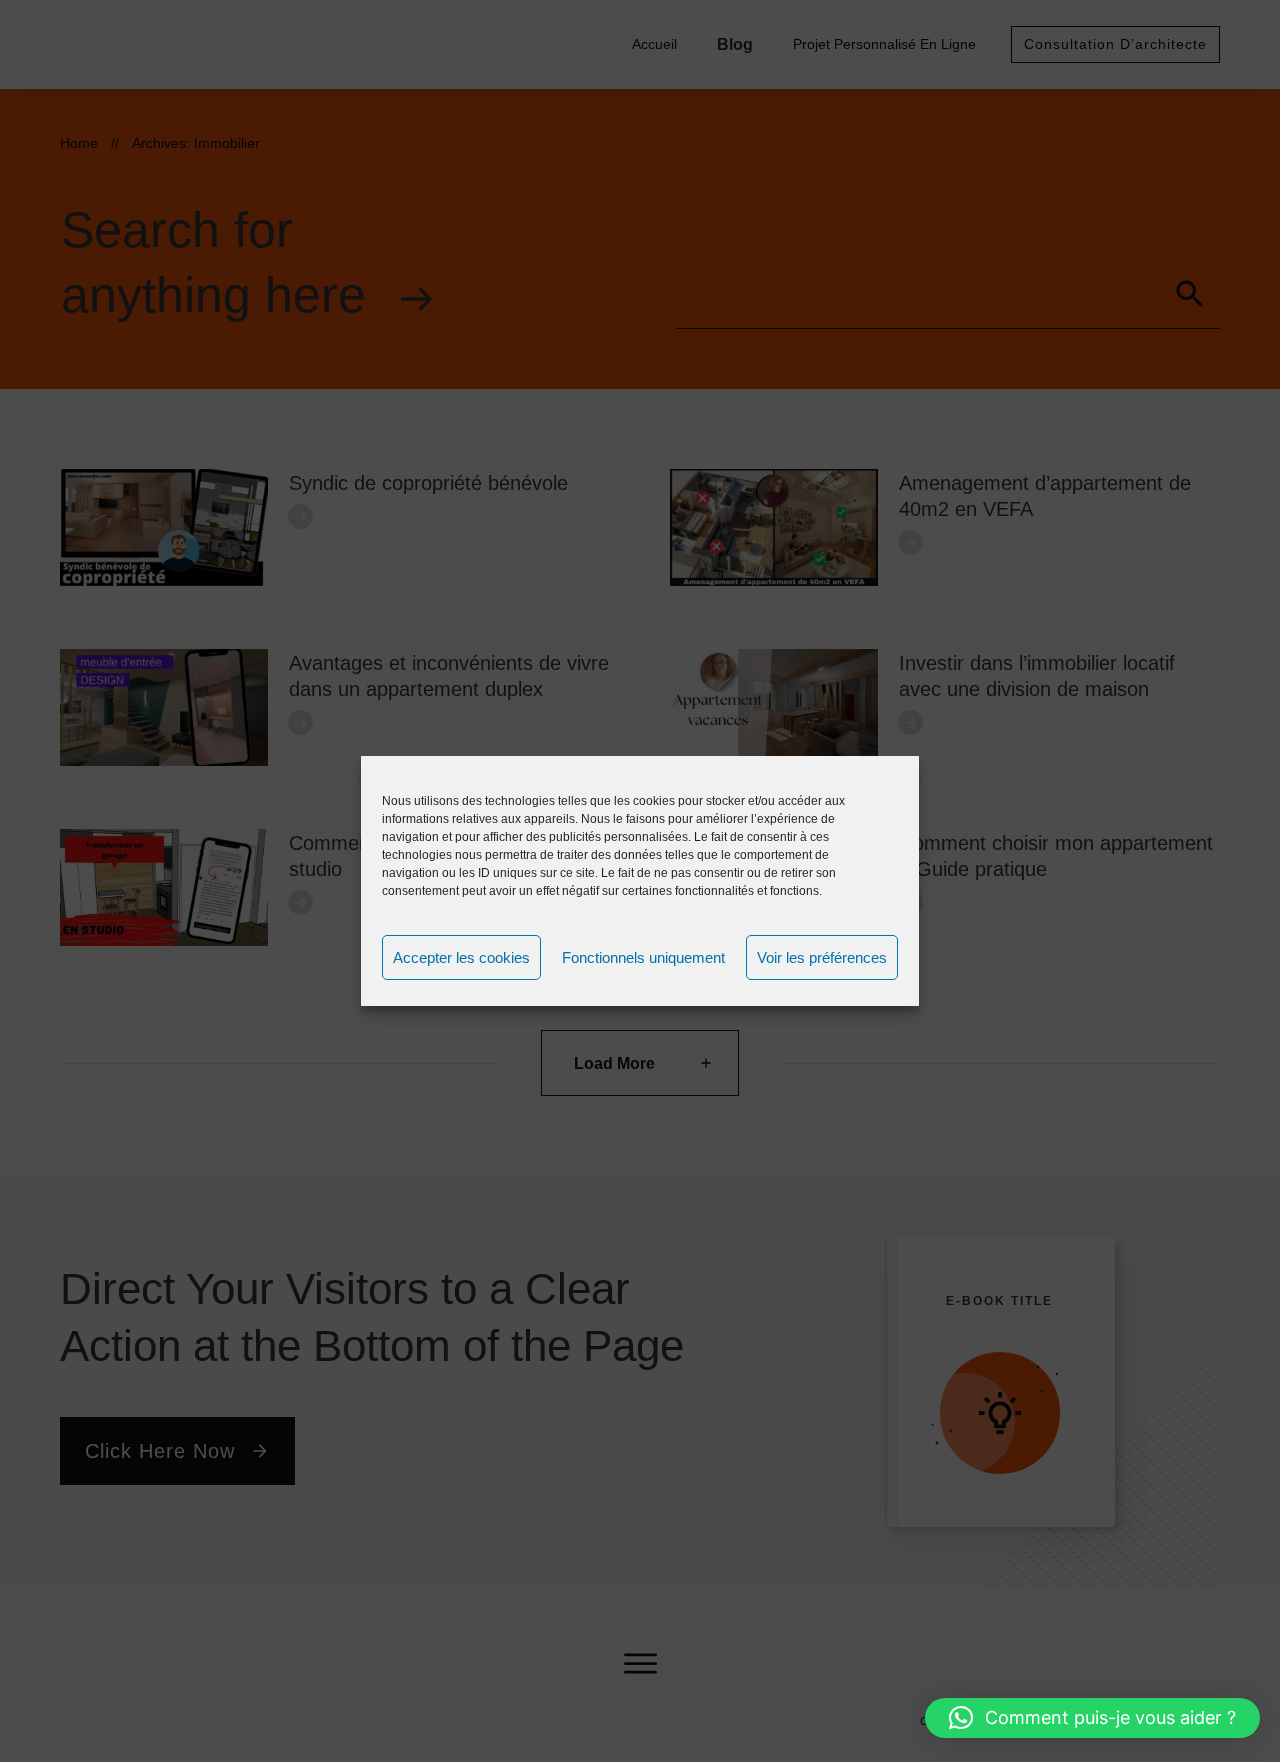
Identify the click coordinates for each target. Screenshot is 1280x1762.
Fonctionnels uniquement (643, 957)
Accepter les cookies (461, 957)
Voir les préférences (822, 957)
